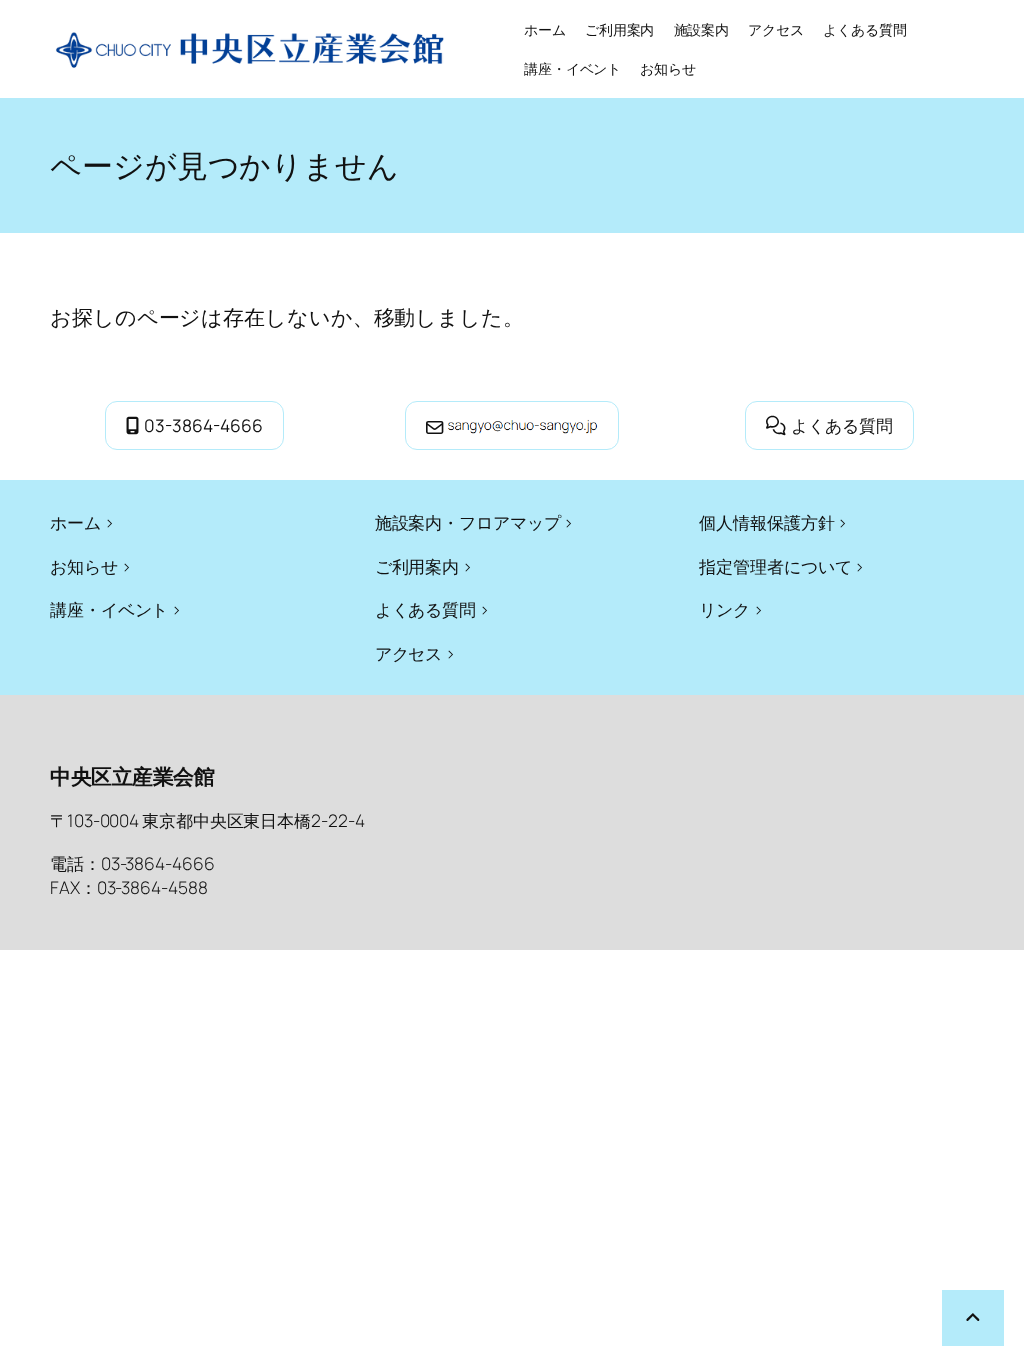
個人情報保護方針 (766, 522)
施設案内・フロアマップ (468, 522)
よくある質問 (842, 425)
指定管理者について (775, 566)
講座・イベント (109, 609)
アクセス (409, 653)
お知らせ (84, 566)
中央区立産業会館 (132, 776)
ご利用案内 (417, 566)
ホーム (545, 29)
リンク (724, 609)
